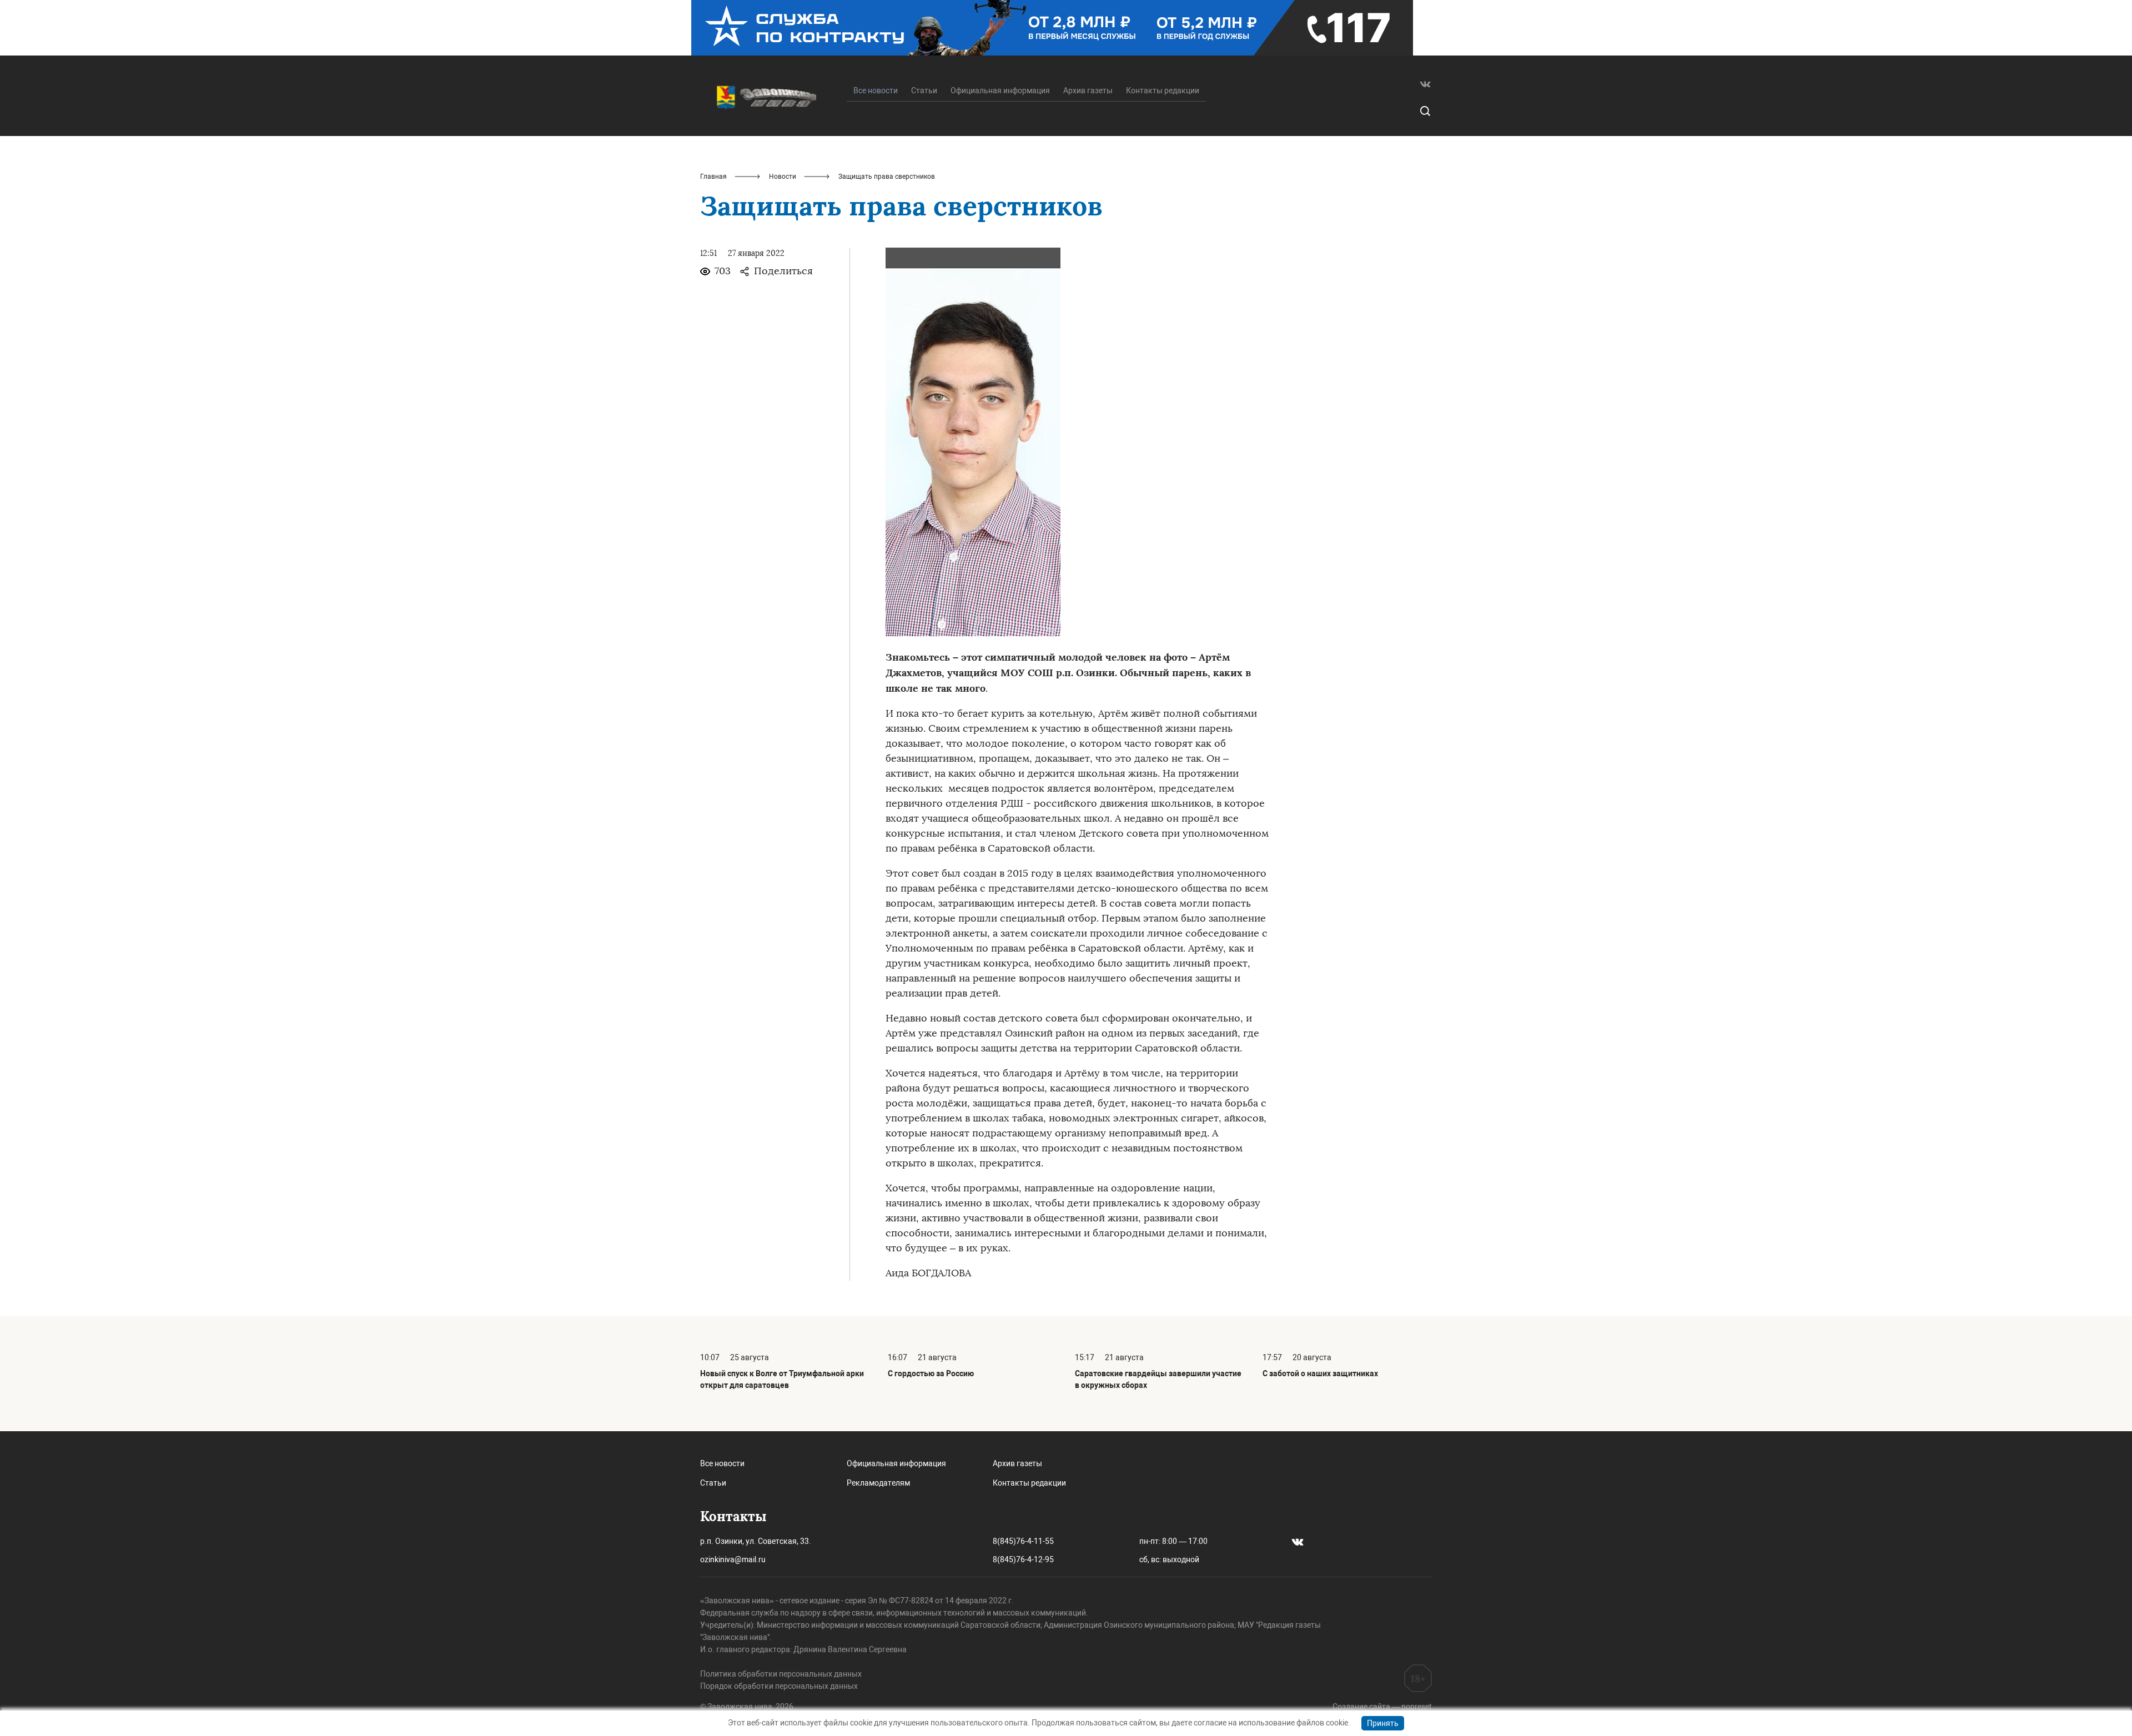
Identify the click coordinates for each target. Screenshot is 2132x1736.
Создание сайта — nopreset (1382, 1707)
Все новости (722, 1463)
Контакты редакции (1163, 90)
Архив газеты (1088, 90)
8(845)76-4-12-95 (1023, 1559)
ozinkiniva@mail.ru (733, 1559)
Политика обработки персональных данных (781, 1674)
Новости (783, 177)
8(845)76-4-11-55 (1023, 1541)
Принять (1383, 1723)
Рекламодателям (878, 1483)
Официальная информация (1000, 90)
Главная (713, 177)
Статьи (924, 90)
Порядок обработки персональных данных (779, 1686)
